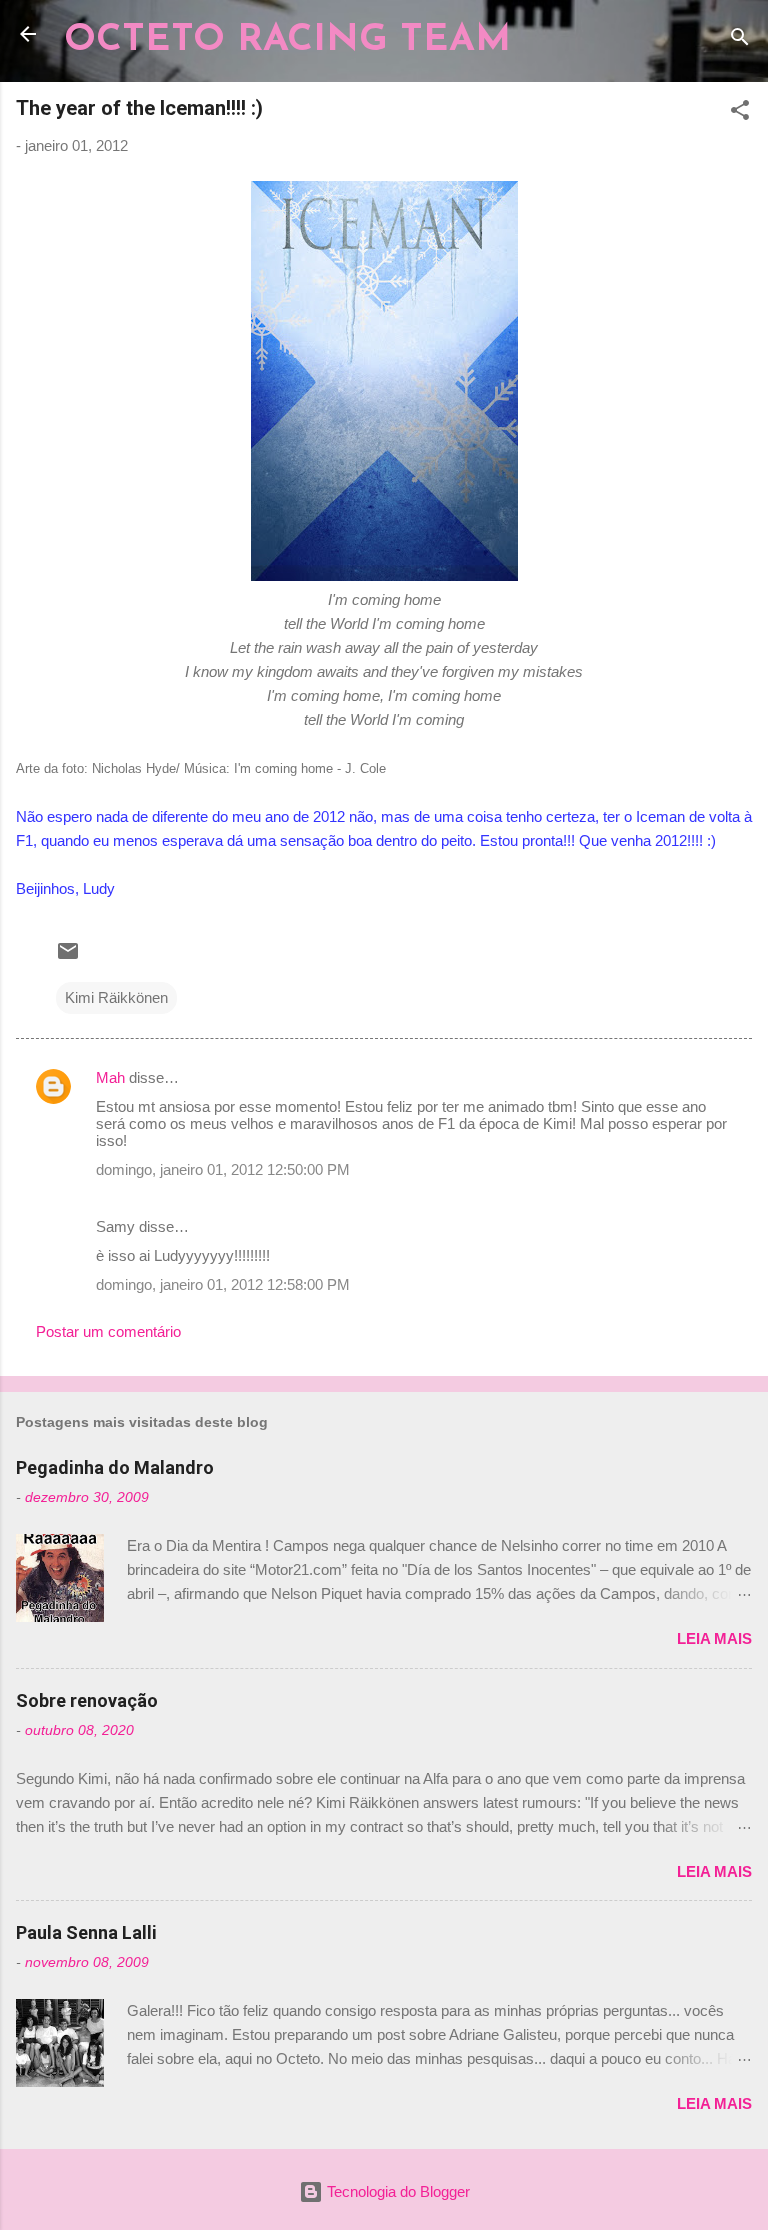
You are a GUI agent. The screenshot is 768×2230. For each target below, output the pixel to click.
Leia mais (714, 1638)
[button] (740, 113)
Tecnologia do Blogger (396, 2191)
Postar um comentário (108, 1331)
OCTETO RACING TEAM (287, 40)
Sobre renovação (87, 1700)
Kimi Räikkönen (116, 997)
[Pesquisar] (740, 40)
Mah (110, 1077)
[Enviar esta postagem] (68, 957)
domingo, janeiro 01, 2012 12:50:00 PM (223, 1169)
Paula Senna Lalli (86, 1932)
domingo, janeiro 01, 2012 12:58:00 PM (223, 1284)
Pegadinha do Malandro (115, 1467)
